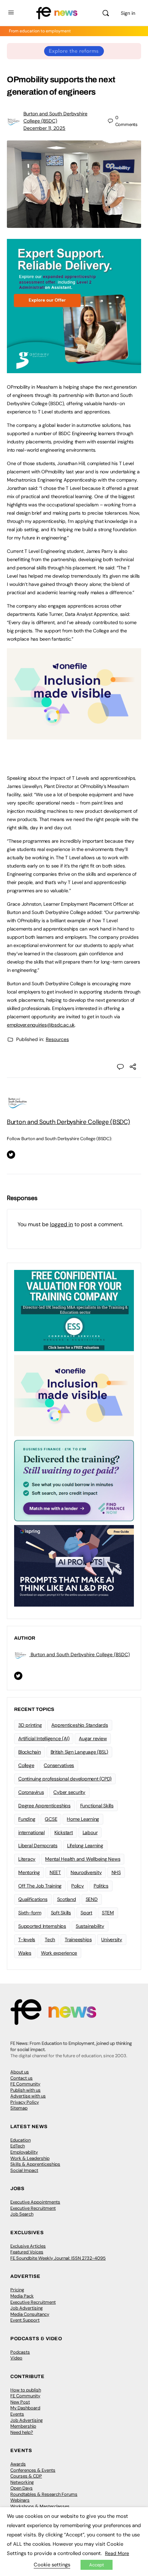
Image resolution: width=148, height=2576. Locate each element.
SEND (92, 1899)
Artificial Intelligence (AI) (44, 1738)
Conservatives (59, 1765)
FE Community (25, 2084)
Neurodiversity (86, 1872)
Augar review (93, 1738)
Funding (27, 1819)
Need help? (22, 2432)
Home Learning (83, 1819)
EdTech (18, 2146)
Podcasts (20, 2352)
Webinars (20, 2500)
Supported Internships (42, 1926)
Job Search (22, 2214)
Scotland (67, 1899)
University (112, 1939)
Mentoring (29, 1872)
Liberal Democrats (38, 1846)
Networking (22, 2482)
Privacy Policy (25, 2102)
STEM (108, 1913)
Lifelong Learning (85, 1846)
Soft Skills (61, 1913)
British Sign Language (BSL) (80, 1752)
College (26, 1765)
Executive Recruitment (33, 2208)
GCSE (51, 1819)
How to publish (26, 2390)
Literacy (27, 1859)
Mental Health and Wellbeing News (83, 1859)
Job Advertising (27, 2308)
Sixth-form (30, 1913)
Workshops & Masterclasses (40, 2506)
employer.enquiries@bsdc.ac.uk (41, 1025)
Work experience (59, 1953)
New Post (20, 2402)
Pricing (17, 2290)
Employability (24, 2152)
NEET (55, 1872)
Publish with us (25, 2090)
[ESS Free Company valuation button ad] (74, 1310)
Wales (25, 1953)
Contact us (22, 2078)
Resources (57, 1039)
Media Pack (22, 2296)
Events (17, 2414)
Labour (90, 1832)
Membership (23, 2426)
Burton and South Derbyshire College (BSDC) (68, 1122)
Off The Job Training (40, 1886)
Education (20, 2140)
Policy (78, 1886)
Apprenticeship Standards (80, 1725)
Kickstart (64, 1832)
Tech (50, 1939)
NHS (116, 1872)
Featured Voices (27, 2252)
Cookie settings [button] (52, 2565)
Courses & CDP (26, 2476)
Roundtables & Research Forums (44, 2494)
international (31, 1832)
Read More (117, 2553)
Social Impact (24, 2170)
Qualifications (33, 1899)
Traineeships (78, 1939)
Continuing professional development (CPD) (65, 1779)
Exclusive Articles (28, 2246)
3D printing (30, 1725)
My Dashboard (25, 2408)
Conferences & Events (33, 2470)
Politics (101, 1886)
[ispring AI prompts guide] (74, 1565)
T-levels (27, 1939)
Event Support (25, 2320)
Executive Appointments (35, 2202)
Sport (86, 1913)
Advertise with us (28, 2096)
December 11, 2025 (44, 128)
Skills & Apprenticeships (35, 2164)
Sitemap (19, 2108)
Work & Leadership (30, 2158)
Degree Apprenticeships (44, 1806)
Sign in (128, 13)
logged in (61, 1224)
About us (20, 2072)
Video (16, 2358)
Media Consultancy (30, 2314)
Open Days (22, 2488)
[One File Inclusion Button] (74, 736)
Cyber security (69, 1792)
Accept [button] (97, 2565)
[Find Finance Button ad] (74, 1480)
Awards (18, 2464)
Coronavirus (31, 1792)
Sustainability (90, 1926)
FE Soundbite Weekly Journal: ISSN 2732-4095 (58, 2258)
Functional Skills (97, 1806)
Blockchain (30, 1752)
